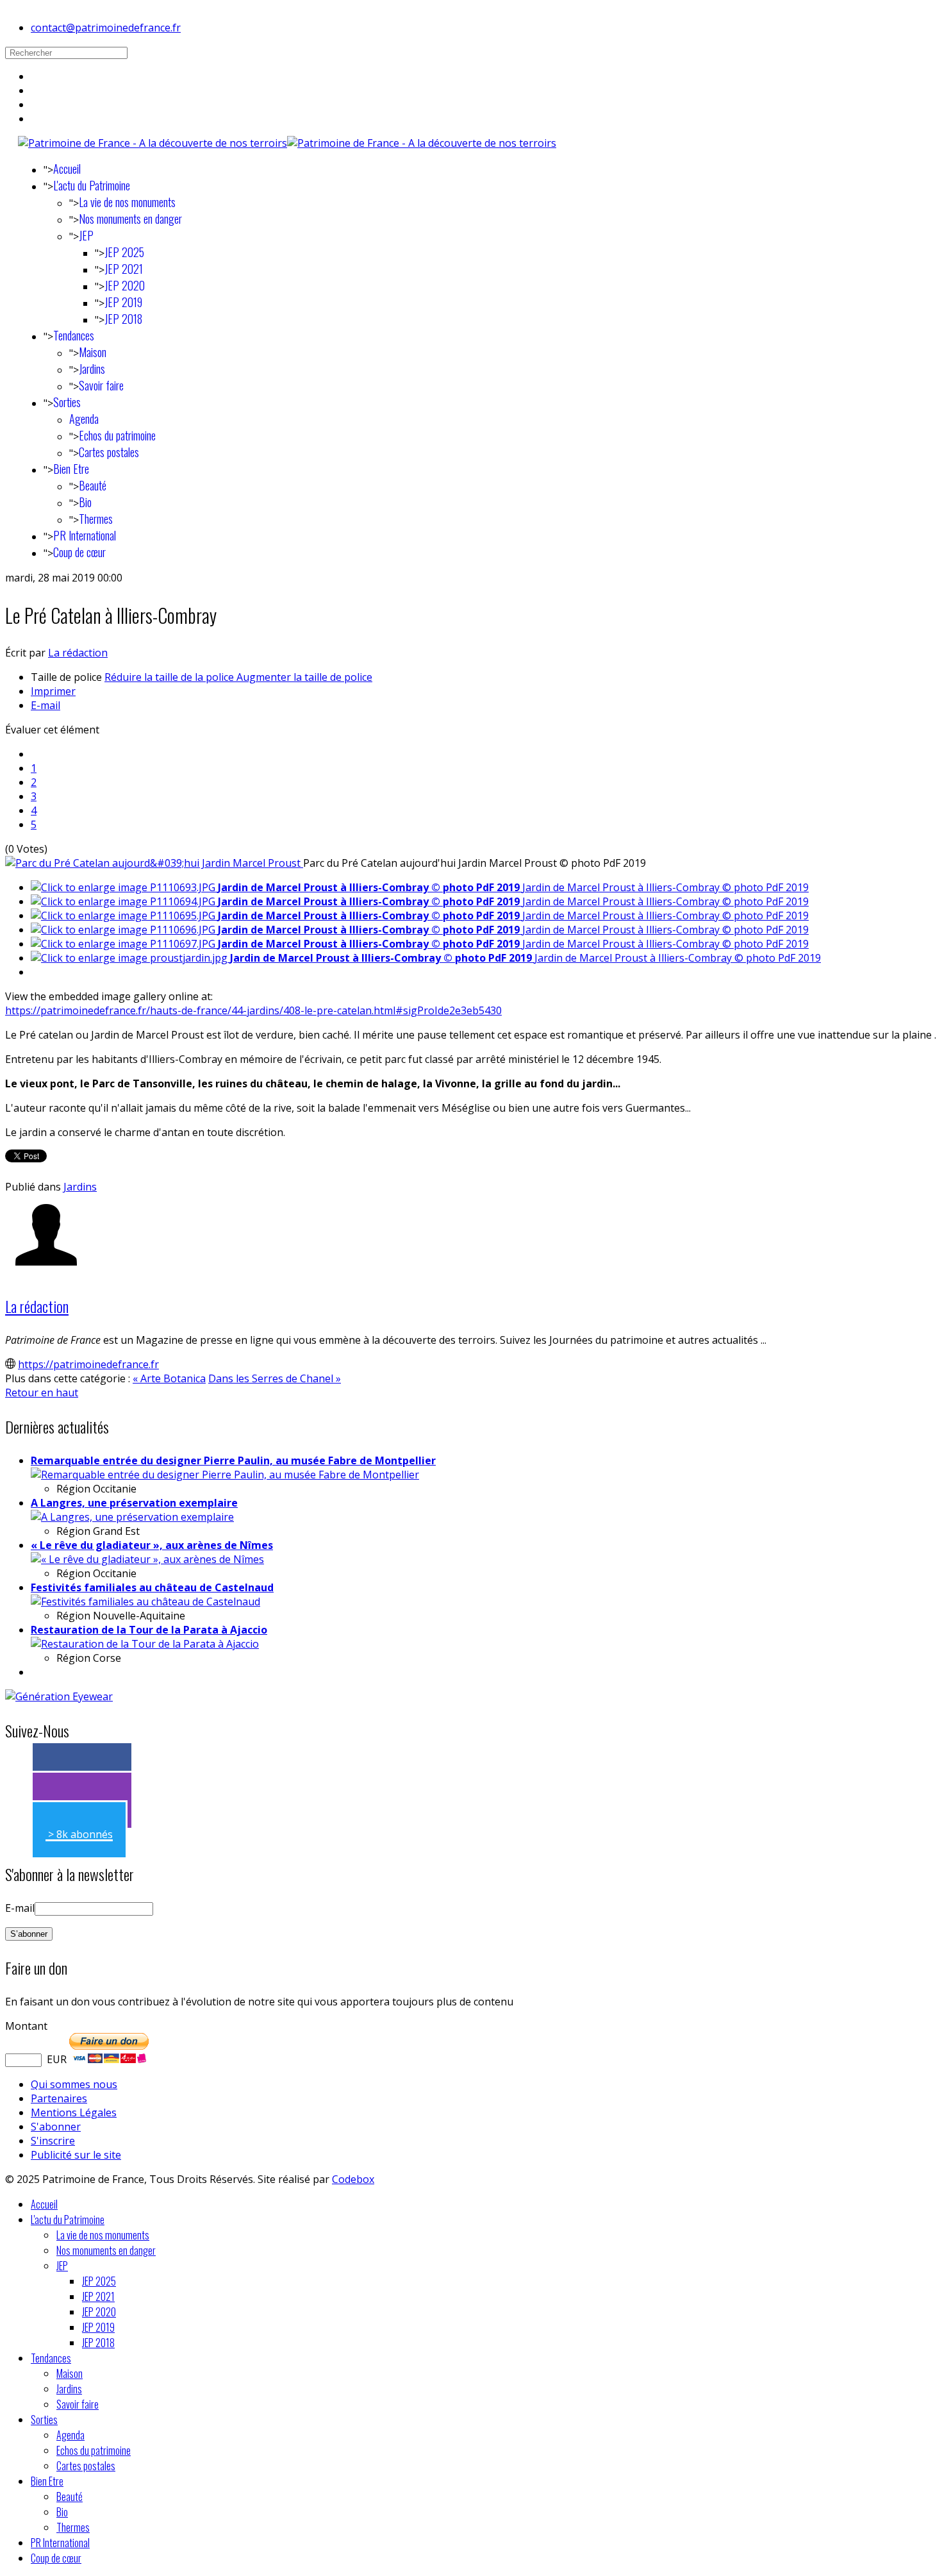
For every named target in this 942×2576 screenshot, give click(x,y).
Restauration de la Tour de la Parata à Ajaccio (149, 1630)
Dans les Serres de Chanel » (275, 1378)
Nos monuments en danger (130, 219)
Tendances (74, 335)
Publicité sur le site (76, 2155)
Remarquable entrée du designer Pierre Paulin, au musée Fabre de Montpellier (233, 1460)
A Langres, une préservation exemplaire (134, 1503)
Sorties (67, 402)
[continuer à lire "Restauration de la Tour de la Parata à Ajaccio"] (145, 1644)
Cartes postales (109, 452)
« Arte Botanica (169, 1378)
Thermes (96, 519)
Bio (85, 502)
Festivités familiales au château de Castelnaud (152, 1587)
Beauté (93, 485)
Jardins (92, 369)
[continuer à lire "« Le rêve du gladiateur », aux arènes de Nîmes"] (147, 1559)
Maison (93, 352)
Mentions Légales (74, 2112)
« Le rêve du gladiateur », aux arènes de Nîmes (152, 1545)
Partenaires (59, 2098)
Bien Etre (71, 469)
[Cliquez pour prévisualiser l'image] (154, 863)
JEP (86, 235)
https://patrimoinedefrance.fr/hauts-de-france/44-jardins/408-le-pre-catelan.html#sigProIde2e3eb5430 (253, 1010)
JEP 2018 (123, 319)
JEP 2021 (124, 269)
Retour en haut (42, 1393)
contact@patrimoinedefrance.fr (106, 28)
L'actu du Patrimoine (92, 185)
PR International (85, 535)
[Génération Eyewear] (59, 1696)
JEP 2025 (124, 252)
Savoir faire (101, 385)
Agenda (84, 419)
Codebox (353, 2179)
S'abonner (56, 2127)
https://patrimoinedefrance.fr (88, 1364)
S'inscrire (53, 2141)
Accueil (67, 169)
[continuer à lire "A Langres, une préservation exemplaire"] (132, 1517)
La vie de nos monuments (127, 202)
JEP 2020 (125, 285)
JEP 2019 (123, 302)
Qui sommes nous (74, 2084)
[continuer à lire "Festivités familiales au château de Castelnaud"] (145, 1602)
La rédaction (78, 653)
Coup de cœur (79, 552)
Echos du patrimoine (117, 435)
